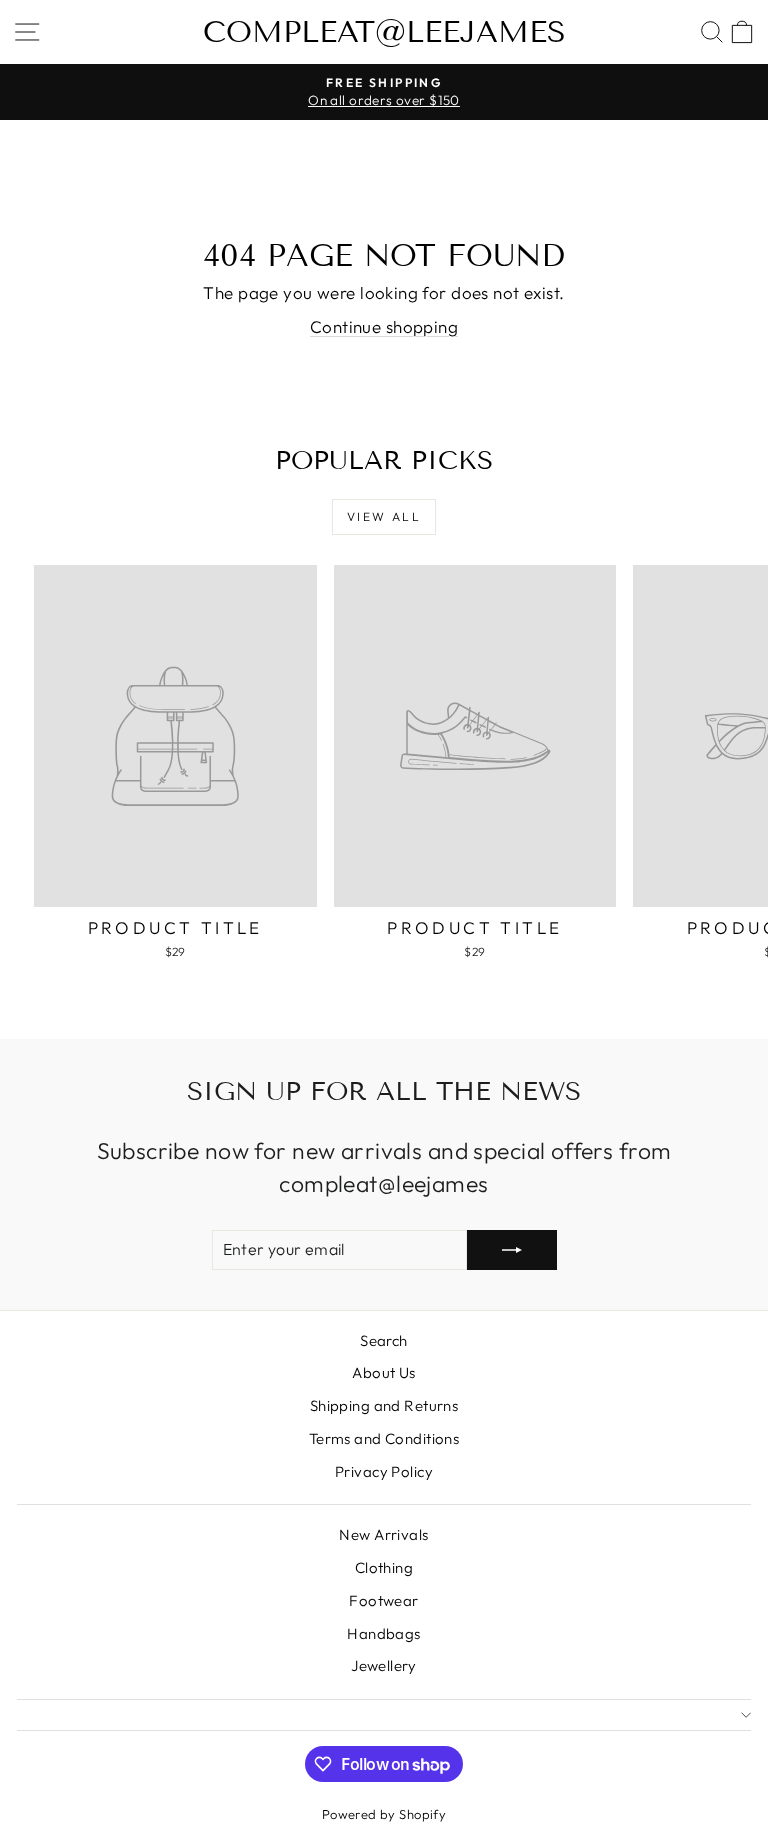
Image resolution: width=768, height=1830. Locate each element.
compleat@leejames (384, 32)
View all (384, 516)
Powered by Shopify (384, 1814)
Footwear (383, 1600)
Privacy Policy (384, 1471)
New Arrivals (383, 1534)
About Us (383, 1372)
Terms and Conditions (384, 1438)
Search (384, 1340)
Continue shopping (384, 326)
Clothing (384, 1567)
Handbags (383, 1633)
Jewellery (384, 1665)
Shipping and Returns (384, 1405)
